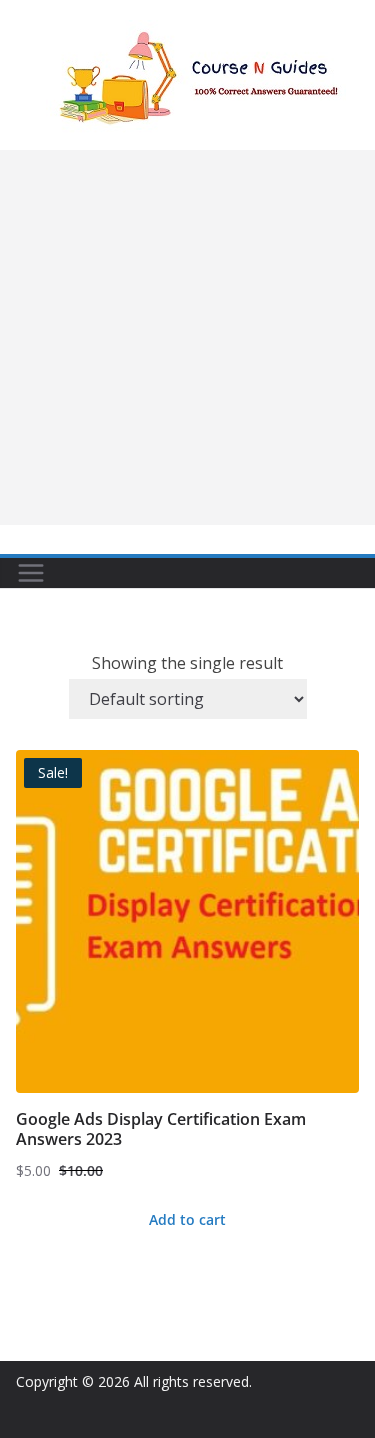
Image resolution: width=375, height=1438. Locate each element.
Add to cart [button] (187, 1219)
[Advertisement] (187, 337)
